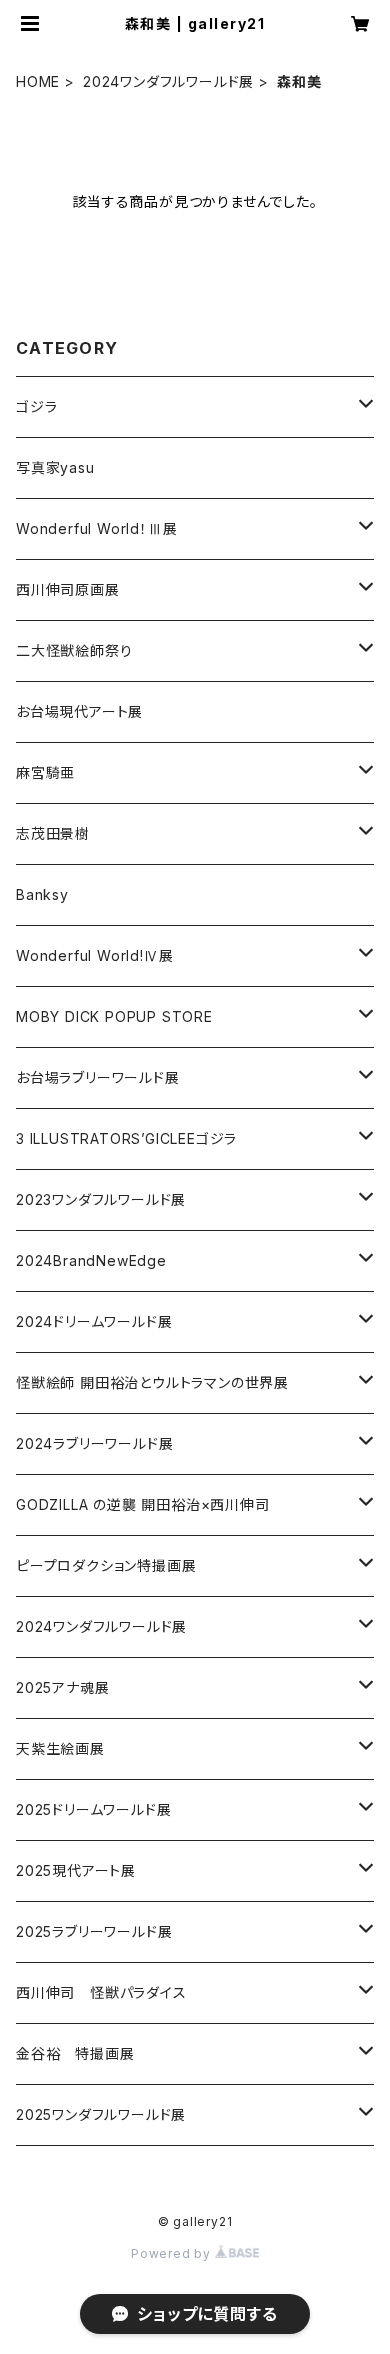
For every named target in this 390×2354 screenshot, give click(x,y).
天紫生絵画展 (60, 1748)
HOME (38, 81)
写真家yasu (55, 467)
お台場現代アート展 (79, 711)
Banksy (42, 894)
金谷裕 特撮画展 (75, 2053)
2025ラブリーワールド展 (94, 1931)
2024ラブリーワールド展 (94, 1443)
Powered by (173, 2253)
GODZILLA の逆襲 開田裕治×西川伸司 (143, 1504)
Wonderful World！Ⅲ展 (96, 528)
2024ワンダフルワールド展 (168, 81)
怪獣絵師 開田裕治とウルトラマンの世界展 (152, 1382)
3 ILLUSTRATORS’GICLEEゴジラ (126, 1138)
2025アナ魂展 (62, 1687)
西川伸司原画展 (68, 589)
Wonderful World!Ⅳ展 (94, 955)
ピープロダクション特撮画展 (106, 1565)
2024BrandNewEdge (91, 1260)
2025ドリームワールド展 (93, 1809)
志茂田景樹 (53, 833)
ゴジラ (36, 406)
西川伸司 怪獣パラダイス (101, 1992)
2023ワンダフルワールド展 (101, 1199)
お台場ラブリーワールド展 (98, 1077)
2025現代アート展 (76, 1870)
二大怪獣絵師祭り (74, 650)
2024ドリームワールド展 (94, 1321)
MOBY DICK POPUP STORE (114, 1016)
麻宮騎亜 (45, 772)
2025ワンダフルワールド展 (101, 2114)
